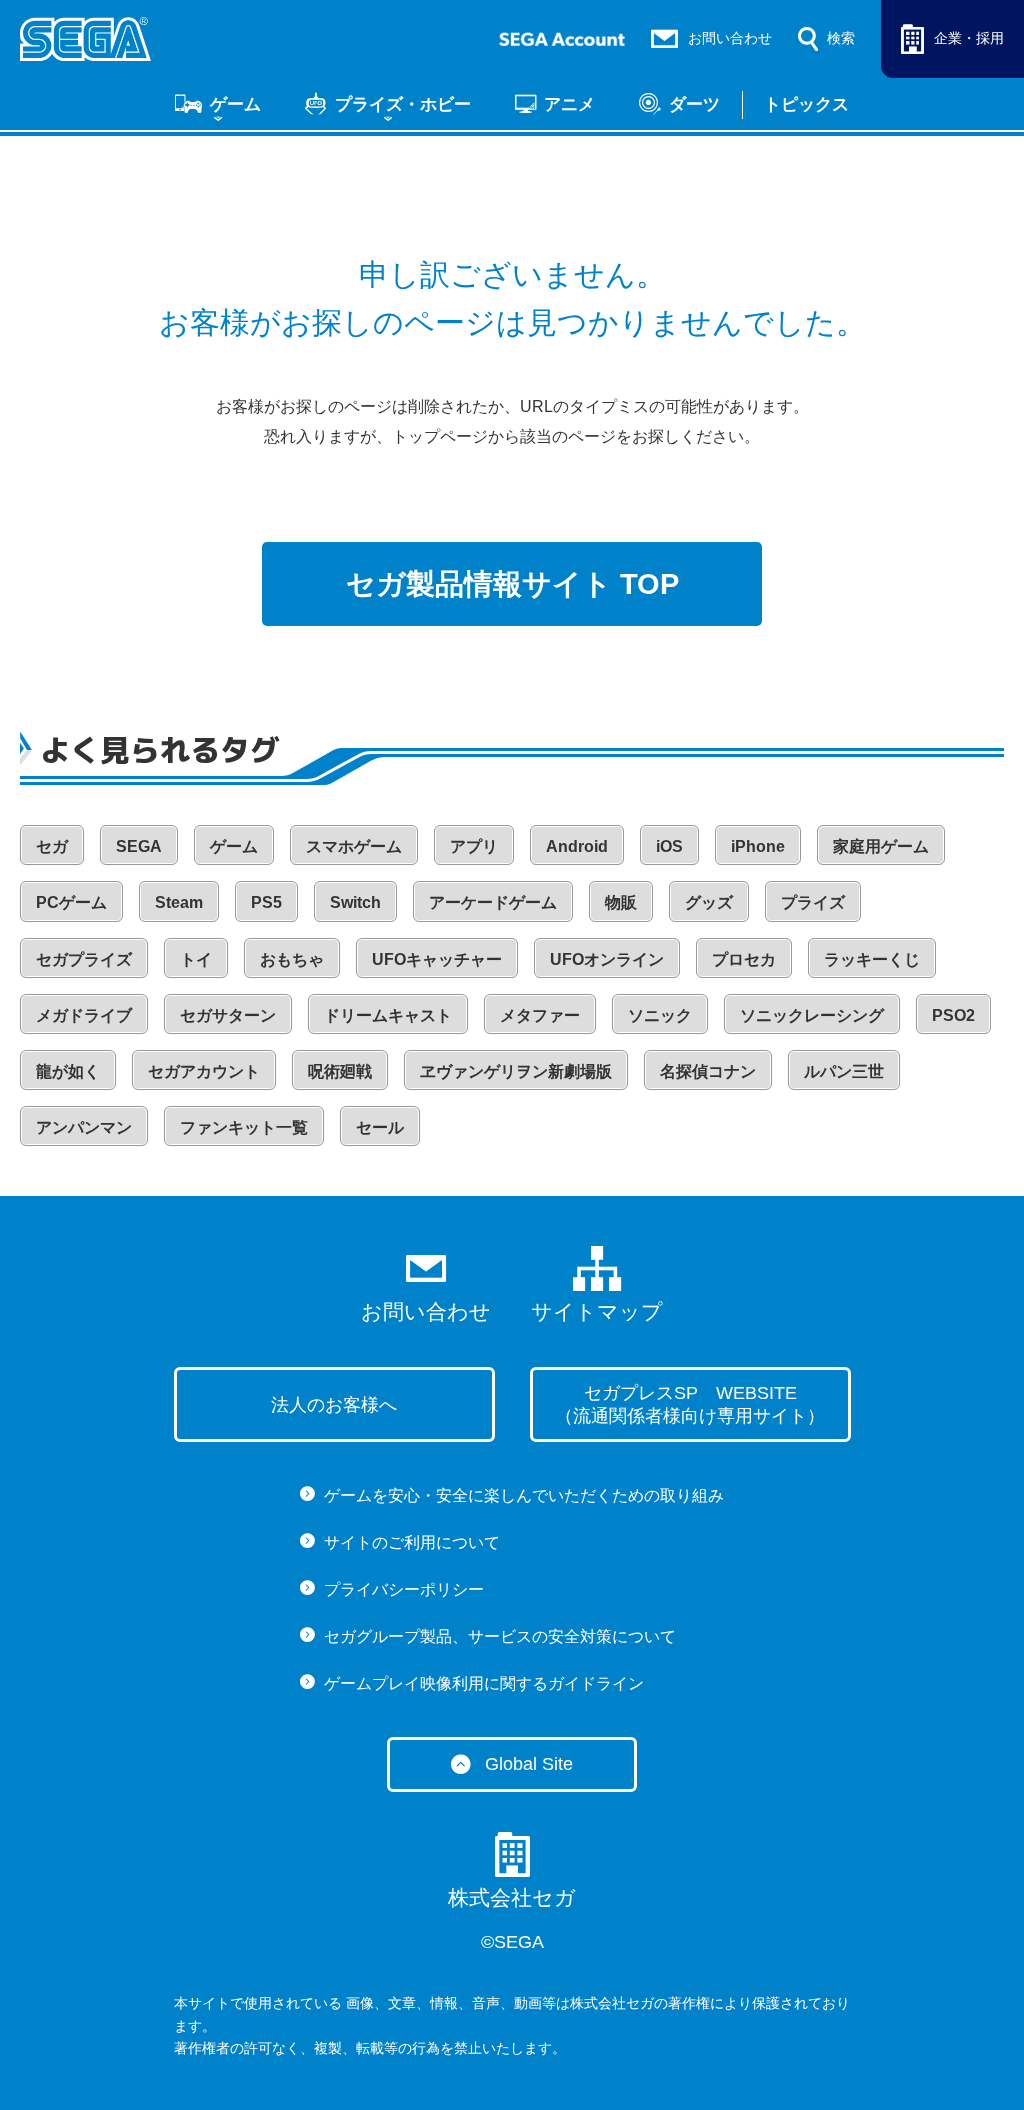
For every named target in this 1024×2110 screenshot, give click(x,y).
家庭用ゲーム (881, 846)
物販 (621, 902)
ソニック (660, 1015)
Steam (179, 902)
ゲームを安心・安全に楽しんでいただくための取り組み (524, 1495)
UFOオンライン (607, 959)
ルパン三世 (844, 1071)
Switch (355, 902)
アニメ (569, 104)
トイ (196, 959)
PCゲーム (71, 902)
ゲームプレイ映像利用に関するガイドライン (484, 1683)
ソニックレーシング (812, 1015)
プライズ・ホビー (403, 104)
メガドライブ (84, 1015)
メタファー (540, 1015)
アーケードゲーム (493, 902)
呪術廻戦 (340, 1071)
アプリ (474, 846)
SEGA (139, 846)
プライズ (813, 902)
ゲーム (235, 104)
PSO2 (953, 1015)
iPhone (758, 846)
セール (380, 1127)
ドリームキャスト (388, 1015)
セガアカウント (204, 1071)
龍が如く (68, 1071)
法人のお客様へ (334, 1405)
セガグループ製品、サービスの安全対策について (500, 1636)
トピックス (806, 104)
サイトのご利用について (412, 1542)
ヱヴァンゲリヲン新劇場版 (516, 1071)
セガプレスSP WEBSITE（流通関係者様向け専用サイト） (690, 1404)
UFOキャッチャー (437, 959)
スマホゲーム (354, 846)
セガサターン (228, 1015)
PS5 (266, 902)
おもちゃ (292, 959)
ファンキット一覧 (244, 1127)
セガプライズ (84, 959)
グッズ (709, 902)
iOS (669, 846)
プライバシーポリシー (404, 1589)
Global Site (529, 1764)
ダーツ (694, 104)
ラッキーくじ (872, 959)
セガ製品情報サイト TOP (512, 584)
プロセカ (744, 959)
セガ (52, 846)
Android (577, 846)
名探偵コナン (708, 1071)
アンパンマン (84, 1127)
